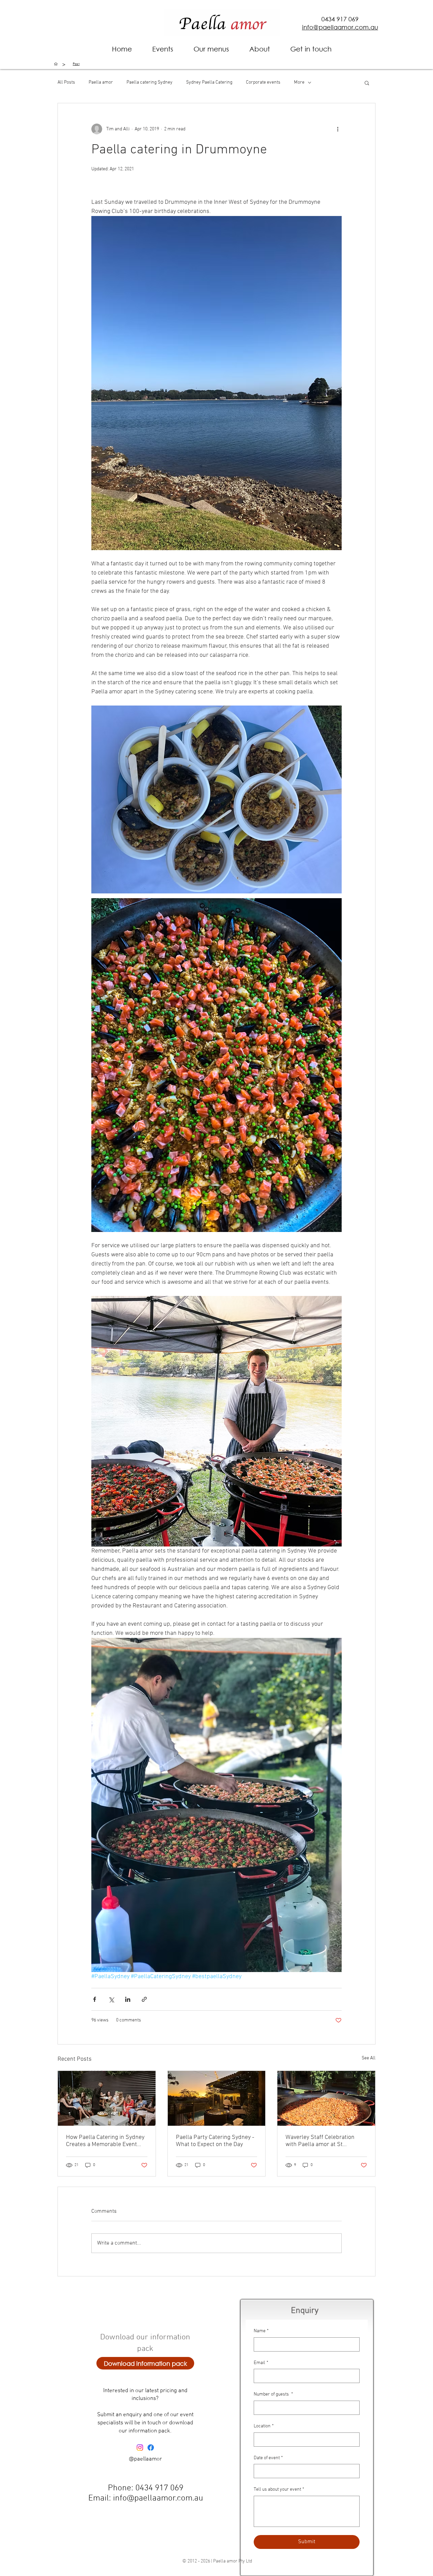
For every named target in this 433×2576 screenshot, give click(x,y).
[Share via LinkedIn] (128, 1999)
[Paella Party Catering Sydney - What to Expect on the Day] (217, 2098)
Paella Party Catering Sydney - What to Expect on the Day (215, 2141)
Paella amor (101, 82)
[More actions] (338, 129)
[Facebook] (151, 2448)
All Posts (66, 82)
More (299, 82)
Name (261, 2331)
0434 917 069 (340, 19)
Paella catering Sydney (150, 82)
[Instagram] (140, 2448)
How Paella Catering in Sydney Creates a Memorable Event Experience (105, 2141)
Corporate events (263, 82)
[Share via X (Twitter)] (111, 1999)
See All (369, 2058)
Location (264, 2426)
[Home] (56, 64)
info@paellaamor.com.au (158, 2498)
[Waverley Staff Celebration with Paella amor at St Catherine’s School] (326, 2098)
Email (261, 2363)
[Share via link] (144, 1999)
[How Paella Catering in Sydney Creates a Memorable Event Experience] (107, 2098)
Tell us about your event (279, 2490)
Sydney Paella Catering (209, 82)
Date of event (268, 2458)
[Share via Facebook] (95, 1999)
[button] (260, 49)
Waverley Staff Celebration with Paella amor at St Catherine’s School (320, 2141)
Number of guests (273, 2394)
